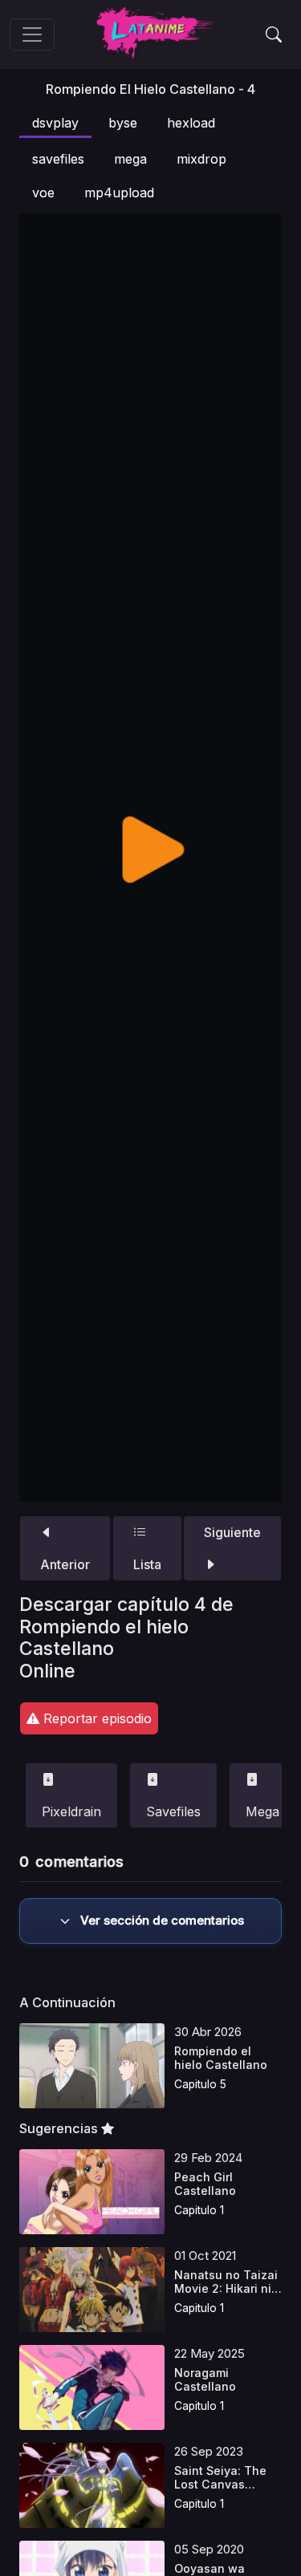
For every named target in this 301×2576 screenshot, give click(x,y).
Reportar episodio (96, 1718)
